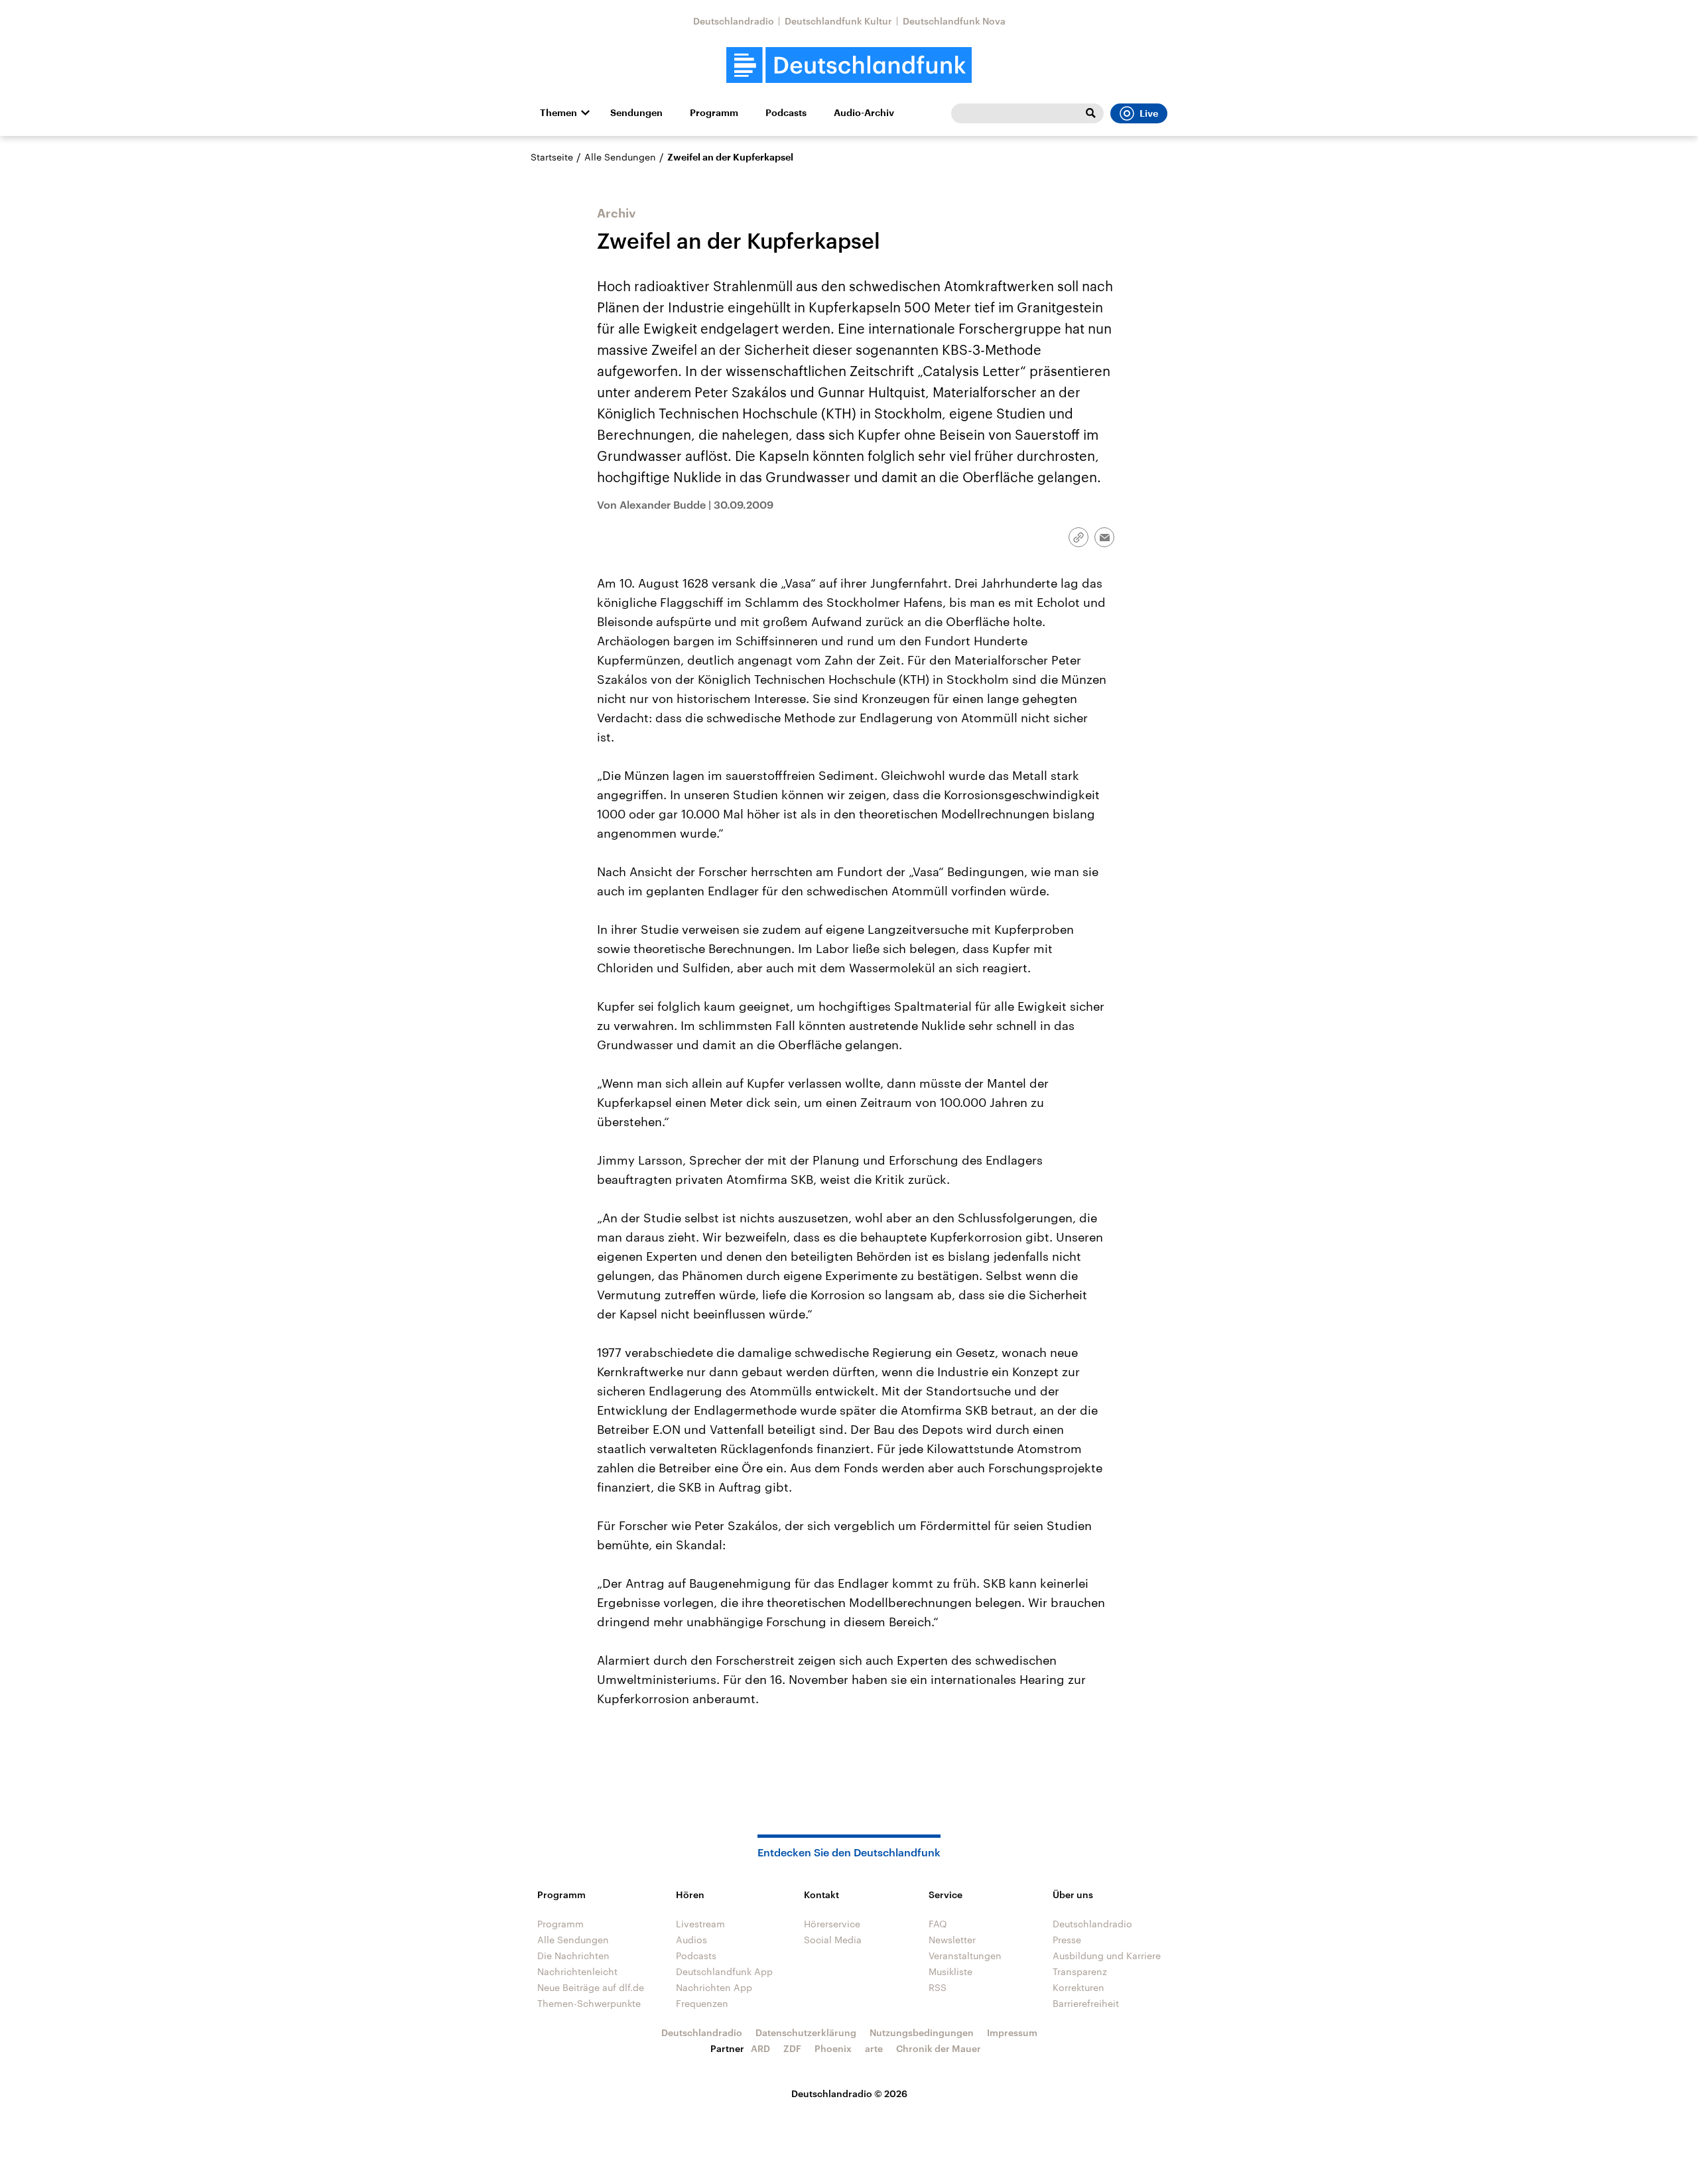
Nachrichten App (714, 1987)
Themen (558, 113)
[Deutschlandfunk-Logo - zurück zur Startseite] (849, 65)
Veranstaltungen (965, 1956)
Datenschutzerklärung (806, 2032)
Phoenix (833, 2048)
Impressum (1012, 2032)
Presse (1067, 1940)
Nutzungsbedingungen (922, 2032)
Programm (714, 113)
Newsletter (952, 1940)
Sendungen (636, 113)
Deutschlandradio (734, 21)
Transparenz (1080, 1971)
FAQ (938, 1924)
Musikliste (950, 1971)
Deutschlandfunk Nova (954, 21)
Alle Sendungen (620, 157)
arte (874, 2048)
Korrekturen (1078, 1987)
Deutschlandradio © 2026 (849, 2093)
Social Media (833, 1940)
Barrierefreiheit (1086, 2003)
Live (1149, 113)
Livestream (700, 1924)
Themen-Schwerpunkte (589, 2003)
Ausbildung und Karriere (1107, 1956)
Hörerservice (832, 1924)
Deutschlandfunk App (724, 1971)
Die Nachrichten (573, 1956)
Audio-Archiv (864, 113)
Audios (691, 1940)
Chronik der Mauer (939, 2048)
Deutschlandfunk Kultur (838, 21)
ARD (760, 2048)
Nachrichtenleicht (577, 1971)
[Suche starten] (1090, 113)
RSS (938, 1987)
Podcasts (786, 113)
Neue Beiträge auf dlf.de (591, 1987)
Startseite (552, 157)
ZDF (792, 2048)
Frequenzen (702, 2003)
